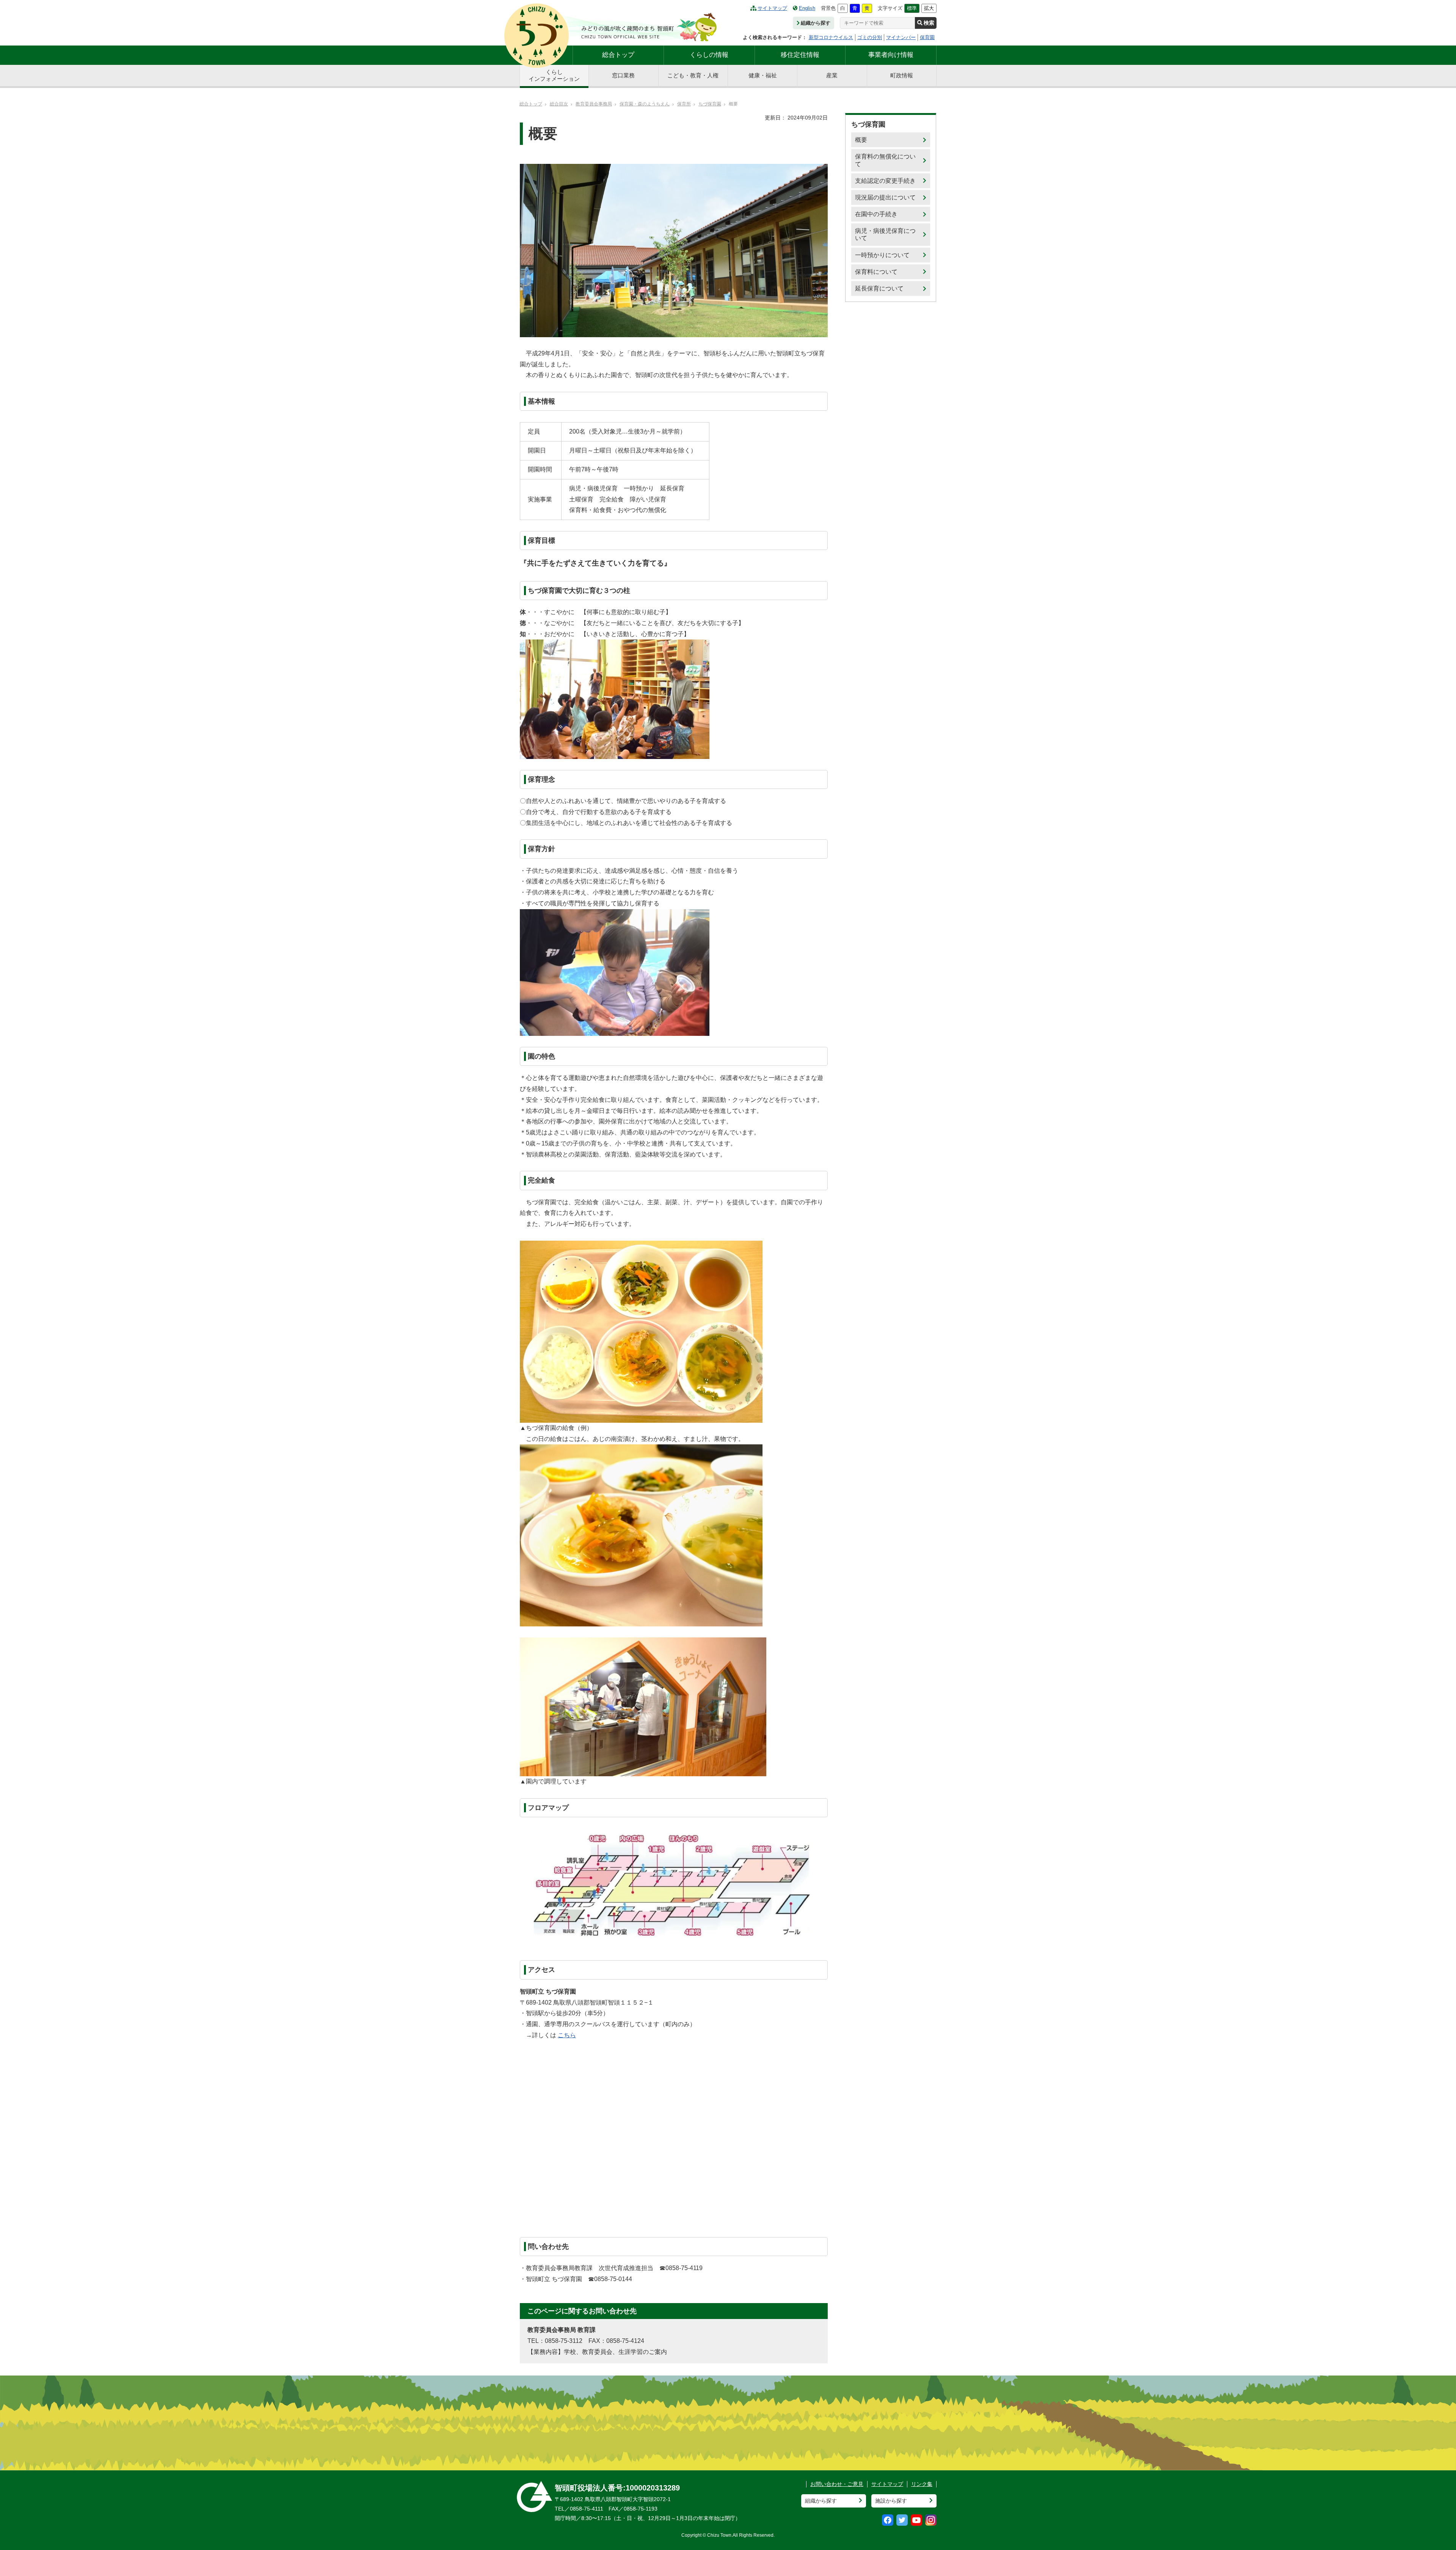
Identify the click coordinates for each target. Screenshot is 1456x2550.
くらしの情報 (709, 55)
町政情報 (902, 75)
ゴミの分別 (870, 37)
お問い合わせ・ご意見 (837, 2484)
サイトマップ (772, 8)
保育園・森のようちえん (645, 104)
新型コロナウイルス (831, 37)
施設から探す (891, 2501)
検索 (929, 23)
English (807, 8)
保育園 (927, 37)
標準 (912, 8)
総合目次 (559, 104)
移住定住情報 (800, 55)
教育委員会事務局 (594, 104)
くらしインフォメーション (554, 75)
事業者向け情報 (891, 55)
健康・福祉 (763, 75)
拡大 (929, 8)
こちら (567, 2035)
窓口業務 (623, 75)
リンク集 (922, 2484)
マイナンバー (901, 37)
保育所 (684, 104)
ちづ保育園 (710, 104)
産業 (832, 75)
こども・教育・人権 (693, 75)
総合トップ (618, 55)
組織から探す (816, 23)
